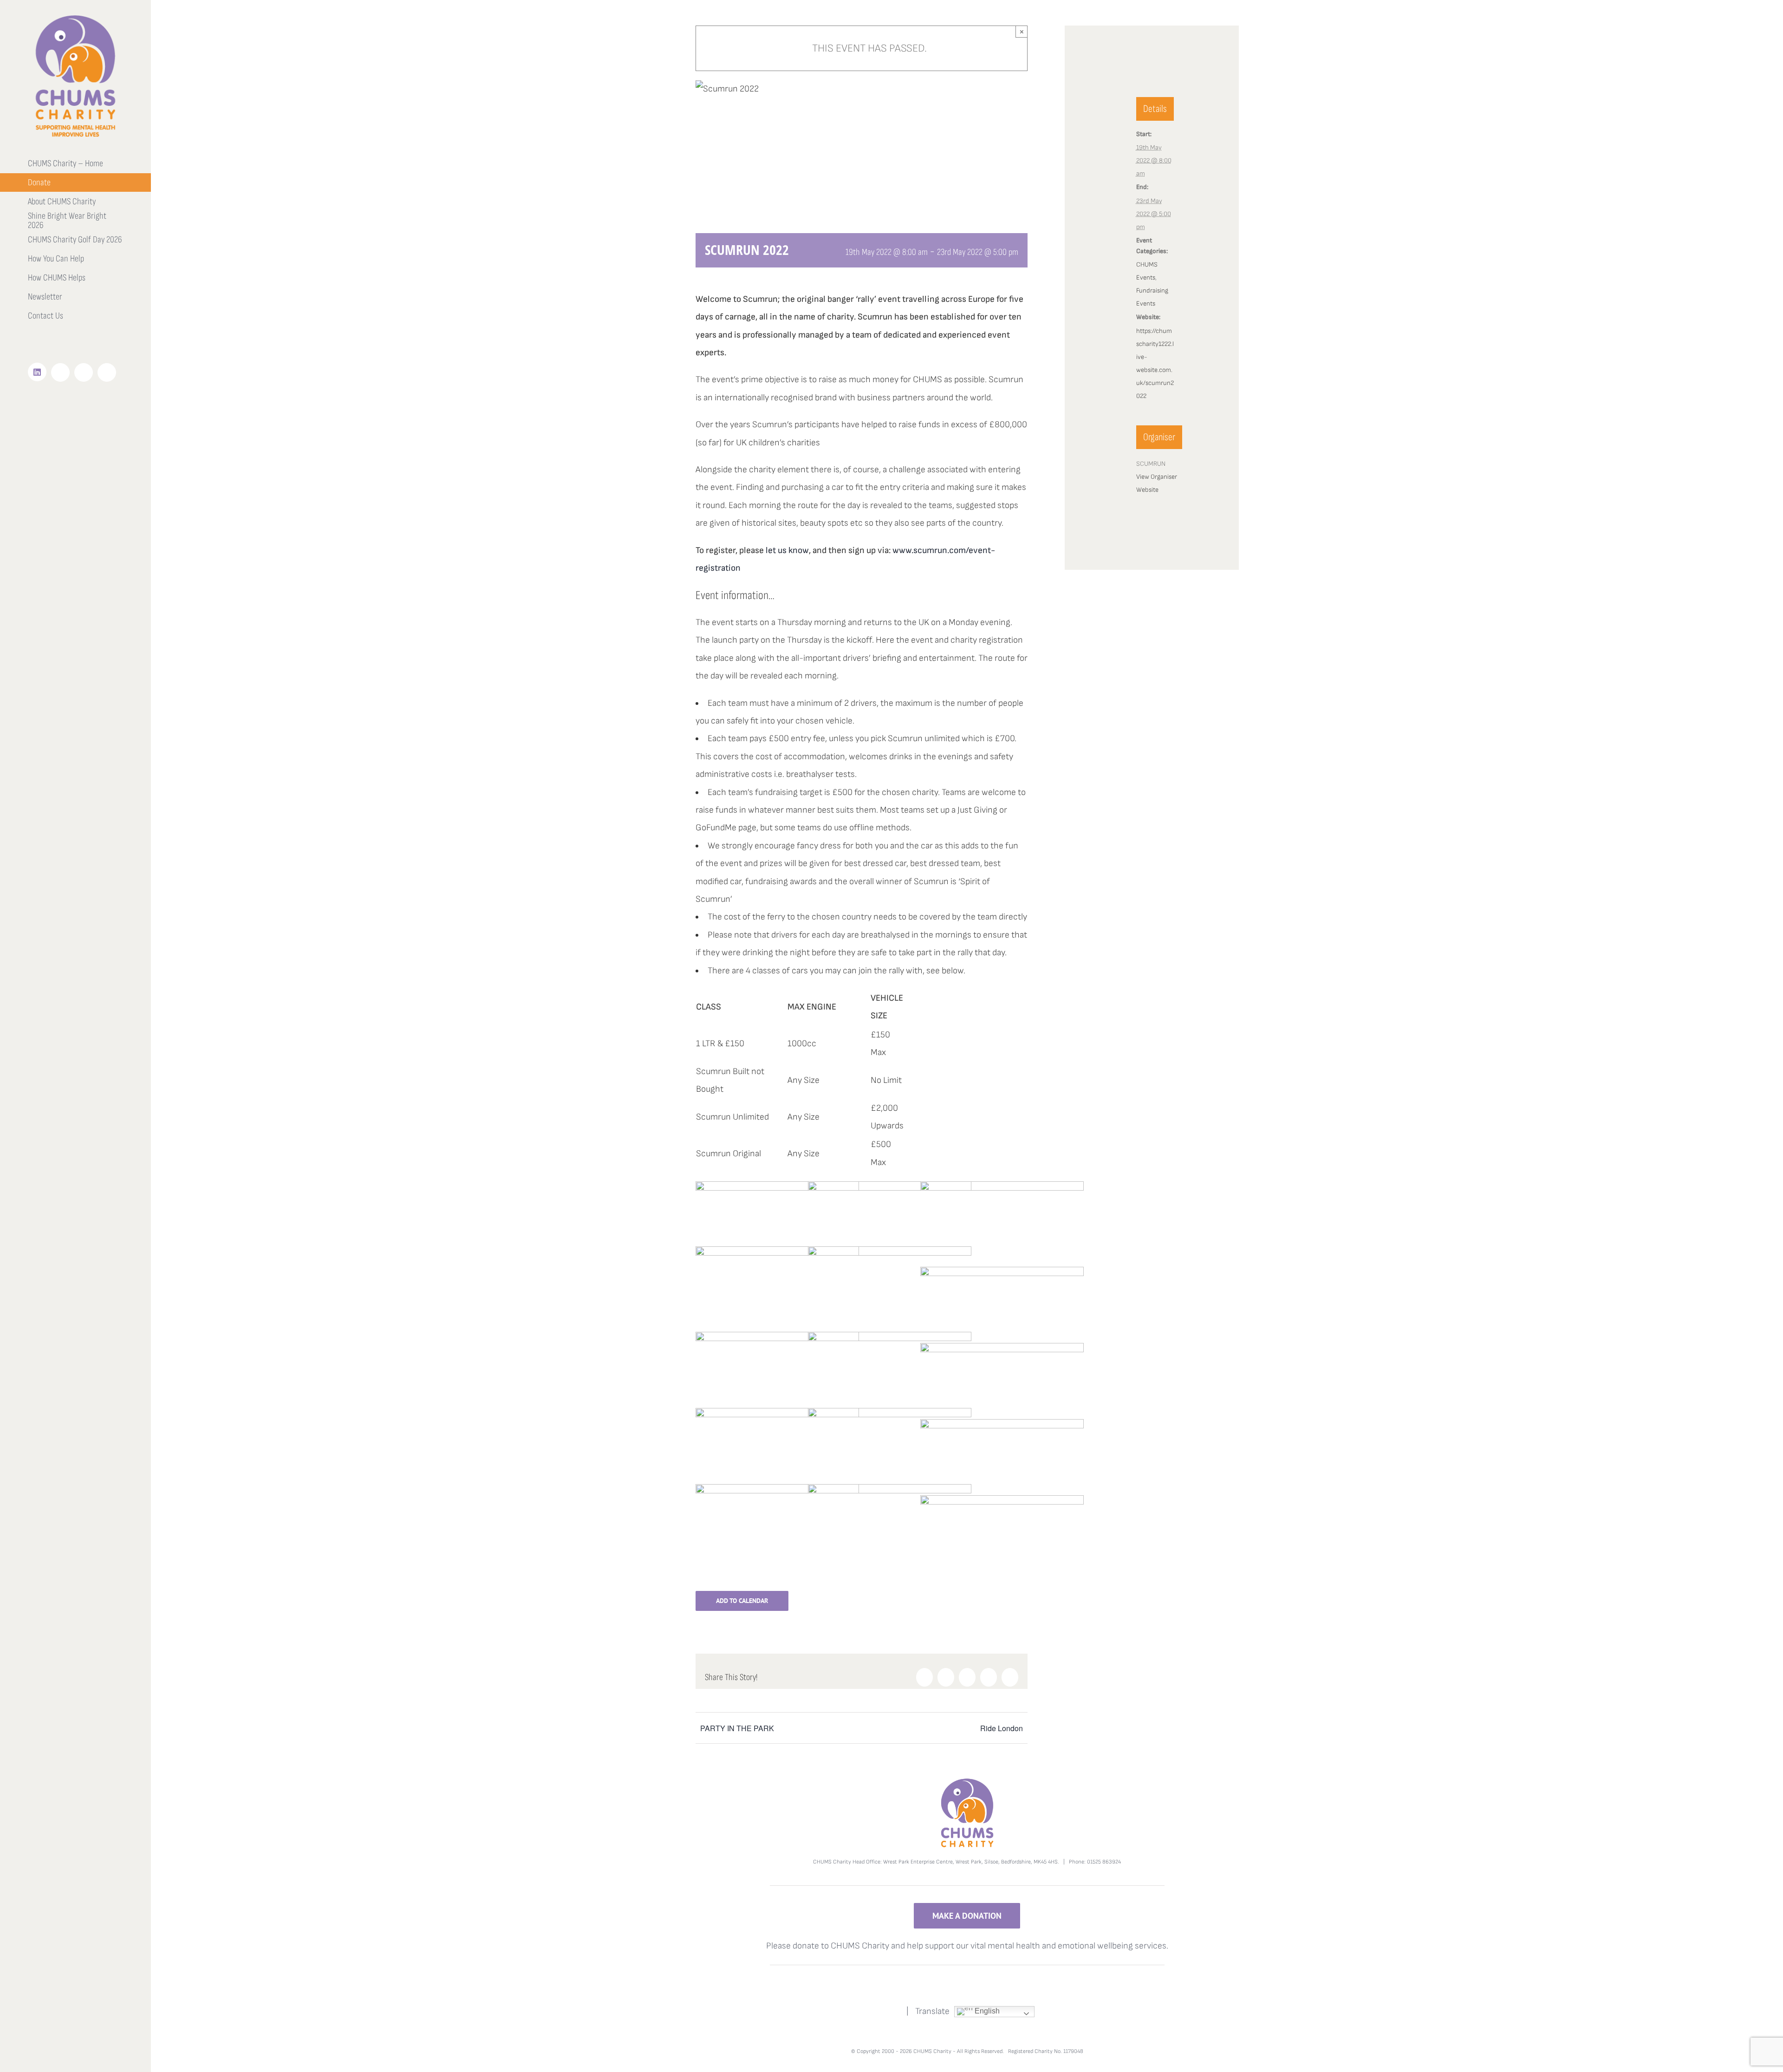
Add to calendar (742, 1601)
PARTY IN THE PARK (737, 1728)
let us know (787, 551)
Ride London (1002, 1728)
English (986, 2011)
